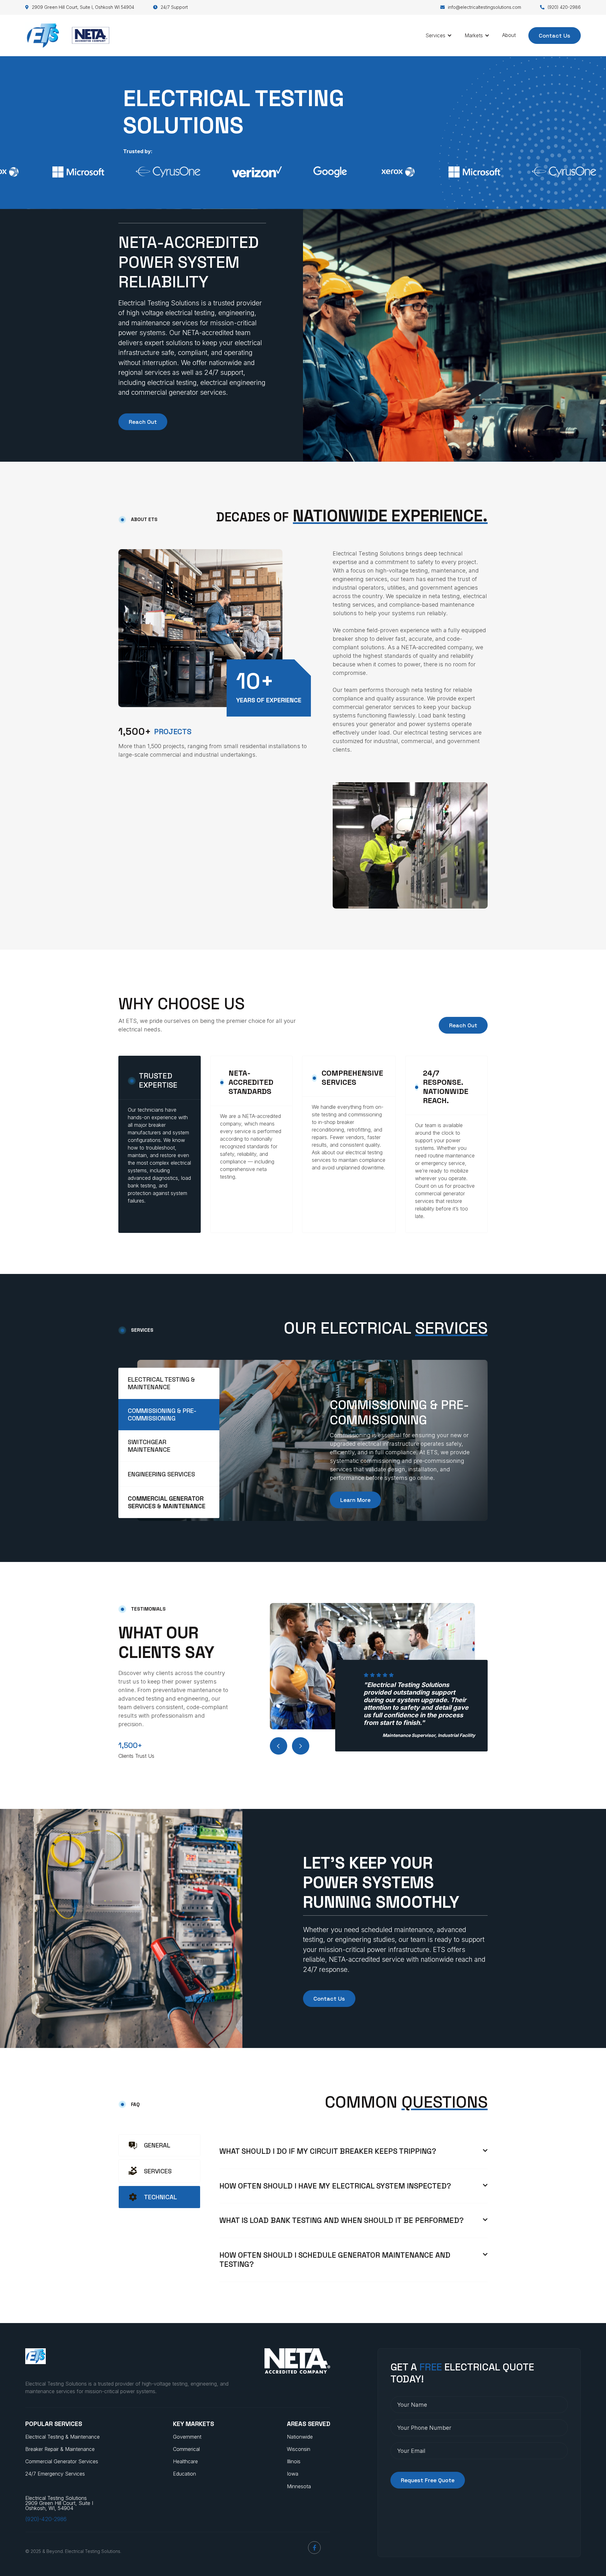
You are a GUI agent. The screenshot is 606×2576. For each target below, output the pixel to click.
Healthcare (185, 2461)
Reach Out (143, 422)
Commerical (186, 2449)
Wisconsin (299, 2449)
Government (187, 2437)
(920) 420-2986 (560, 7)
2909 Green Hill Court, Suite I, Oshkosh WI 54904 (80, 7)
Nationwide (300, 2437)
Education (184, 2474)
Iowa (293, 2474)
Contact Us (555, 35)
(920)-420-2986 (46, 2519)
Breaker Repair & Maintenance (60, 2449)
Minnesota (299, 2486)
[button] (439, 35)
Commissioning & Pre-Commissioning (399, 1413)
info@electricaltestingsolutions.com (481, 7)
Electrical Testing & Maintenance (62, 2437)
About (509, 35)
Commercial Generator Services (62, 2461)
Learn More (355, 1500)
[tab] (169, 1383)
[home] (67, 35)
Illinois (294, 2461)
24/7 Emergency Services (55, 2474)
